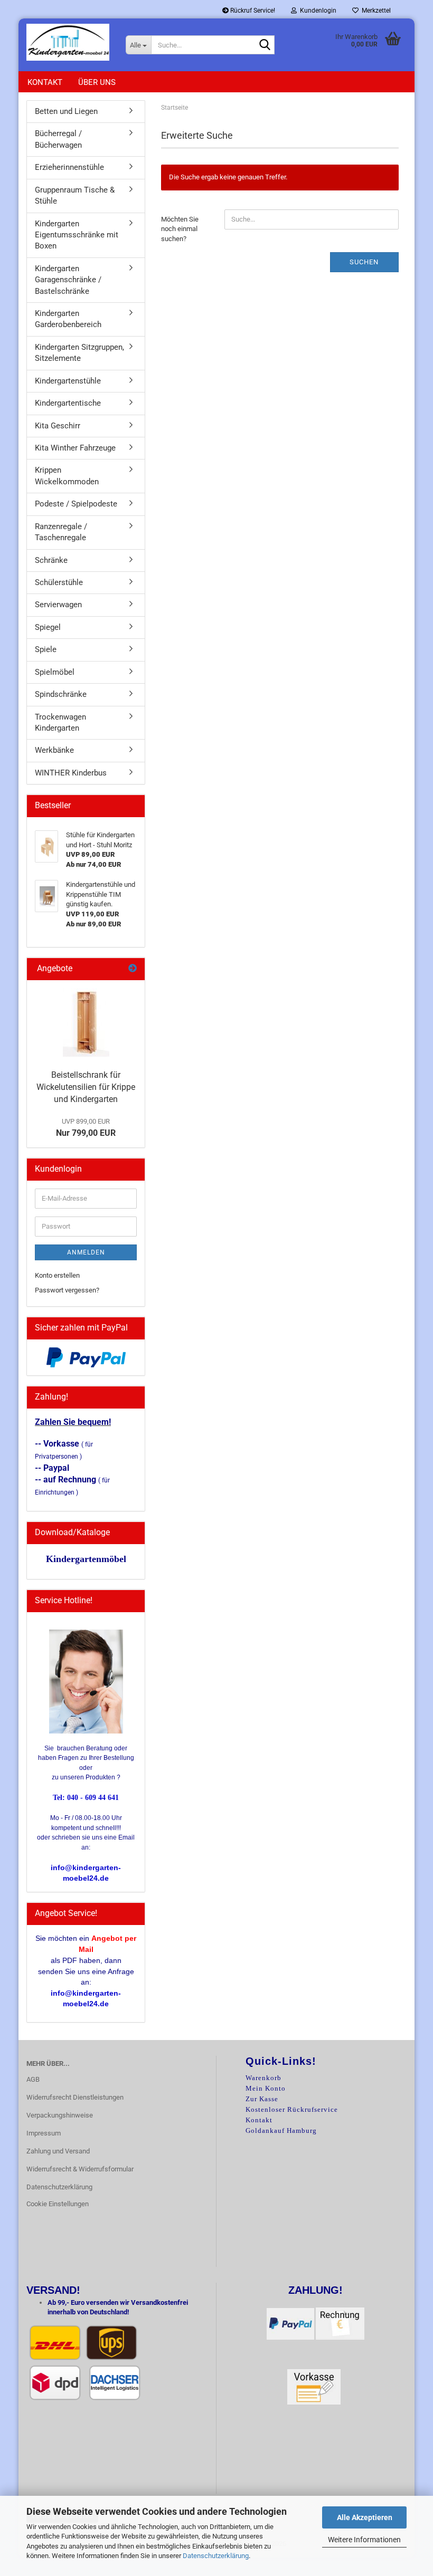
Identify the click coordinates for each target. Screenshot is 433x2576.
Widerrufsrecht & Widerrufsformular (80, 2169)
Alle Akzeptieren (365, 2517)
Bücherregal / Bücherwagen (58, 139)
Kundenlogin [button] (317, 11)
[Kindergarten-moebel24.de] (68, 42)
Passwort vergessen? (67, 1290)
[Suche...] (265, 45)
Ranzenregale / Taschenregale (61, 532)
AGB (33, 2079)
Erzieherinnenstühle (69, 167)
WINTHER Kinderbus (71, 773)
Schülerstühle (59, 582)
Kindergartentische (68, 403)
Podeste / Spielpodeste (76, 504)
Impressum (44, 2133)
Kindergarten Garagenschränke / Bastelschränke (68, 280)
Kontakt (45, 82)
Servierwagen (58, 605)
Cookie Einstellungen (58, 2204)
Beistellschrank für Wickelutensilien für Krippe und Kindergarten (86, 1087)
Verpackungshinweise (60, 2115)
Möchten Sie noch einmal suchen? (180, 229)
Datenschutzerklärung (216, 2556)
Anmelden (86, 1252)
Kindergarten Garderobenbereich (68, 319)
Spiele (46, 649)
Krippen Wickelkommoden (67, 476)
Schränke (51, 560)
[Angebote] (133, 969)
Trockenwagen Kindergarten (60, 722)
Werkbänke (54, 750)
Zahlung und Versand (58, 2151)
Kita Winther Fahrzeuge (75, 448)
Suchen (364, 262)
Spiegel (48, 627)
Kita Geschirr (58, 426)
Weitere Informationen (364, 2540)
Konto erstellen (57, 1275)
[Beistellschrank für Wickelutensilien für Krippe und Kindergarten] (86, 1022)
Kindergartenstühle (68, 381)
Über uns (97, 82)
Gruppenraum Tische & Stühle (75, 195)
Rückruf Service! (252, 11)
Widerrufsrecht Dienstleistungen (75, 2097)
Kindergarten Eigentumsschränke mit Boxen (77, 235)
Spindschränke (61, 694)
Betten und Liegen (66, 111)
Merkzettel (375, 11)
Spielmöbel (55, 672)
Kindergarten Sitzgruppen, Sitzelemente (79, 353)
